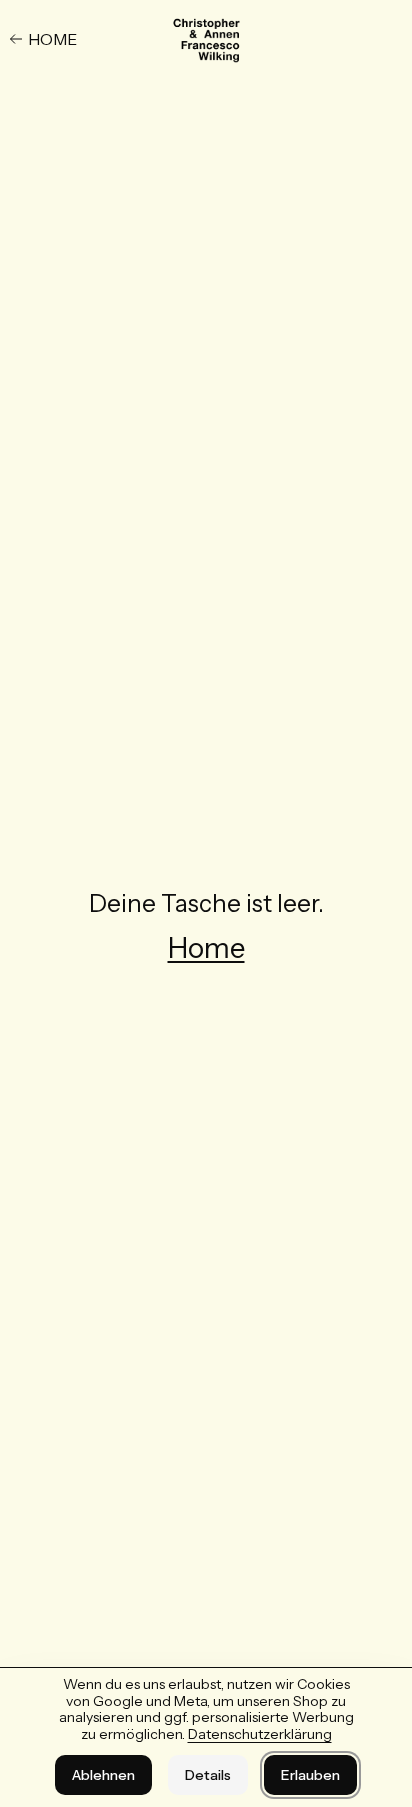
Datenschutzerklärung (260, 1734)
